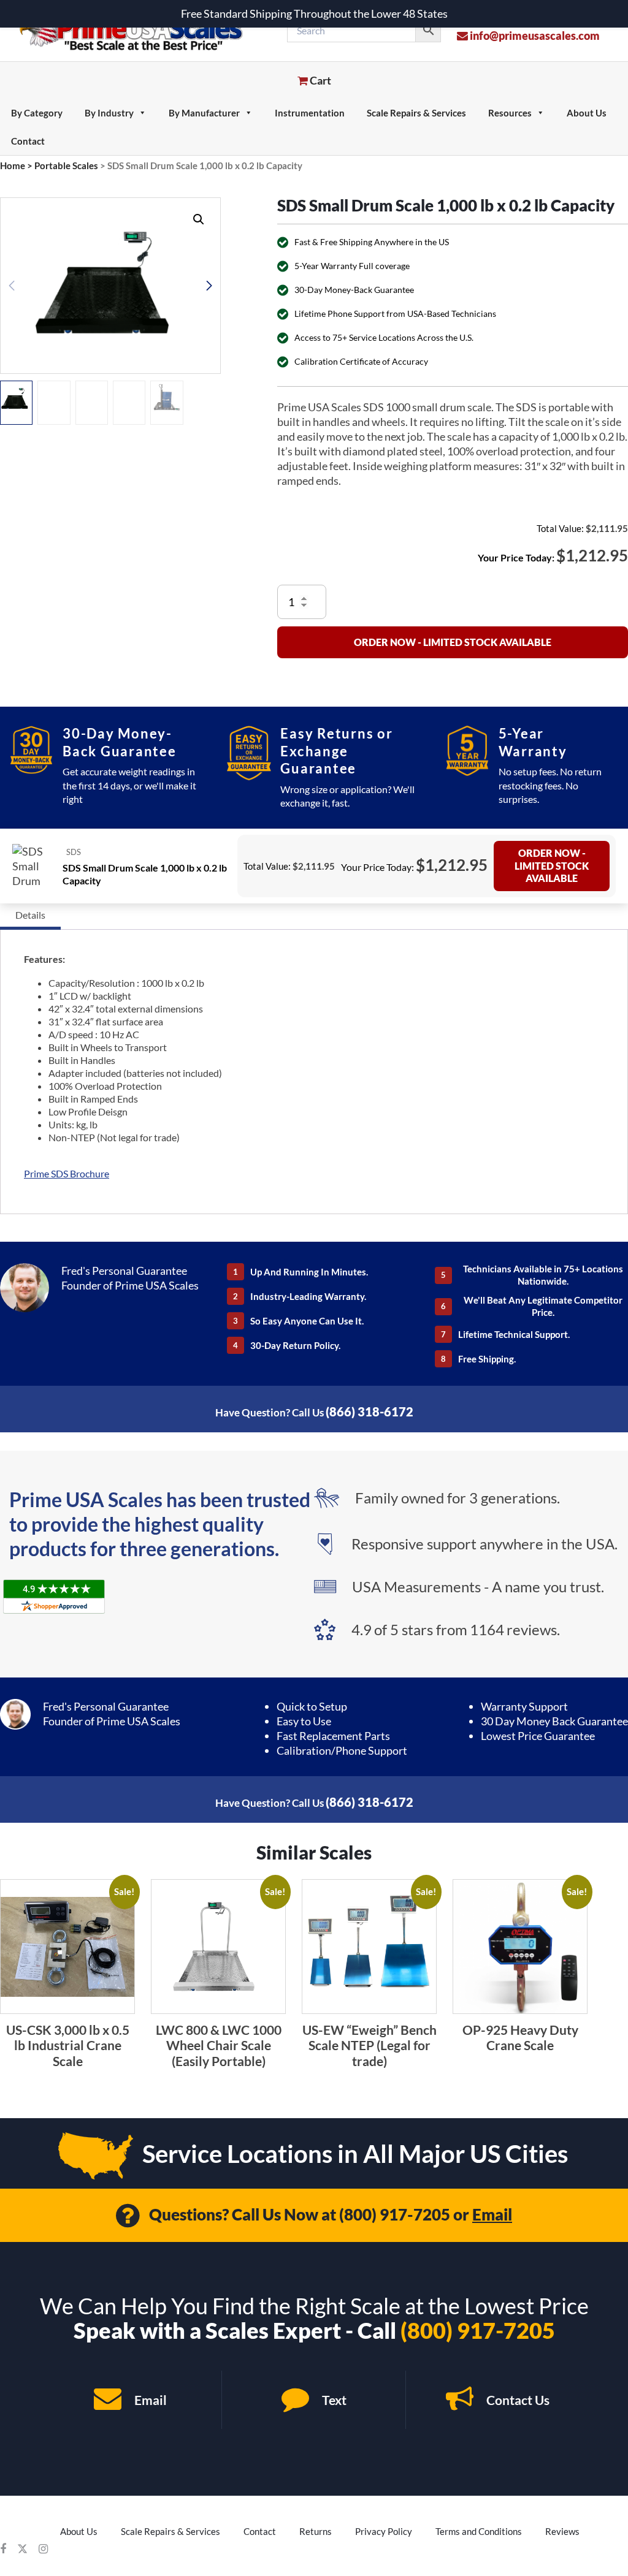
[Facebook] (3, 2549)
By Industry (109, 113)
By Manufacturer (204, 113)
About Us (587, 113)
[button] (199, 219)
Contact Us (517, 2400)
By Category (37, 113)
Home (13, 165)
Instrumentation (310, 113)
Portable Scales (66, 165)
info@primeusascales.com (534, 36)
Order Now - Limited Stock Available (453, 642)
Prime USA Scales (139, 30)
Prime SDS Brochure (67, 1173)
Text (333, 2400)
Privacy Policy (384, 2531)
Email (492, 2214)
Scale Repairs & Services (416, 113)
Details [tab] (30, 915)
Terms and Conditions (479, 2531)
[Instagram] (43, 2549)
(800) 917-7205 (395, 2214)
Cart (320, 80)
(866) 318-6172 (370, 1411)
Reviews (562, 2531)
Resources (510, 113)
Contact (28, 141)
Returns (316, 2531)
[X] (22, 2549)
